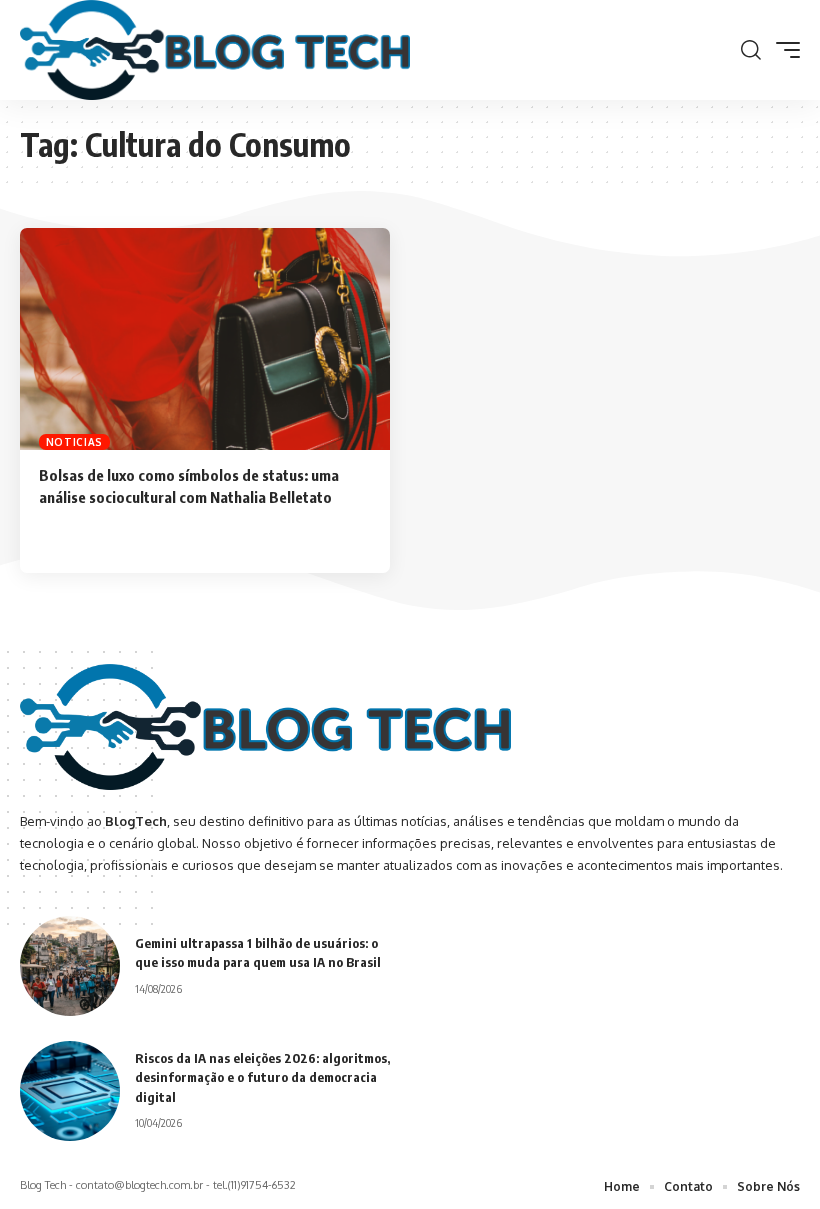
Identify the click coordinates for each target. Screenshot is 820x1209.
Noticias (75, 442)
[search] (751, 50)
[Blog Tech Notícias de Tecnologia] (215, 50)
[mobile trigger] (783, 50)
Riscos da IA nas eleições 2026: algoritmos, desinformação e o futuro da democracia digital (262, 1077)
